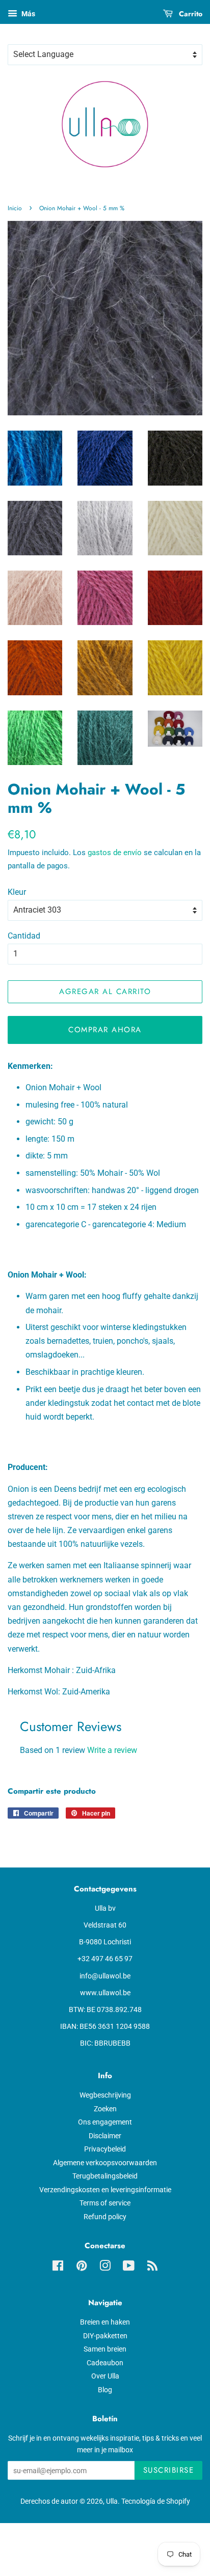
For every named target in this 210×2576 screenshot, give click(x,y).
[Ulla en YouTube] (129, 2268)
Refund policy (105, 2217)
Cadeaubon (105, 2363)
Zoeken (105, 2109)
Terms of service (105, 2203)
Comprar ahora (105, 1030)
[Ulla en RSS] (152, 2268)
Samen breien (105, 2349)
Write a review (112, 1750)
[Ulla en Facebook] (58, 2268)
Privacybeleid (105, 2149)
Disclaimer (105, 2136)
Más (28, 14)
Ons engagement (105, 2122)
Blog (105, 2390)
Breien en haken (105, 2322)
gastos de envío (115, 853)
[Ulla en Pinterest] (82, 2268)
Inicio (15, 208)
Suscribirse (169, 2470)
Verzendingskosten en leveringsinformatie (105, 2190)
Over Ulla (105, 2376)
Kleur (17, 892)
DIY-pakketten (105, 2336)
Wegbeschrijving (105, 2095)
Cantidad (24, 936)
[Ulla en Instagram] (105, 2268)
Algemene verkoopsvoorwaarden (105, 2163)
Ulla (112, 2501)
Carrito (190, 14)
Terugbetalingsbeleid (105, 2176)
